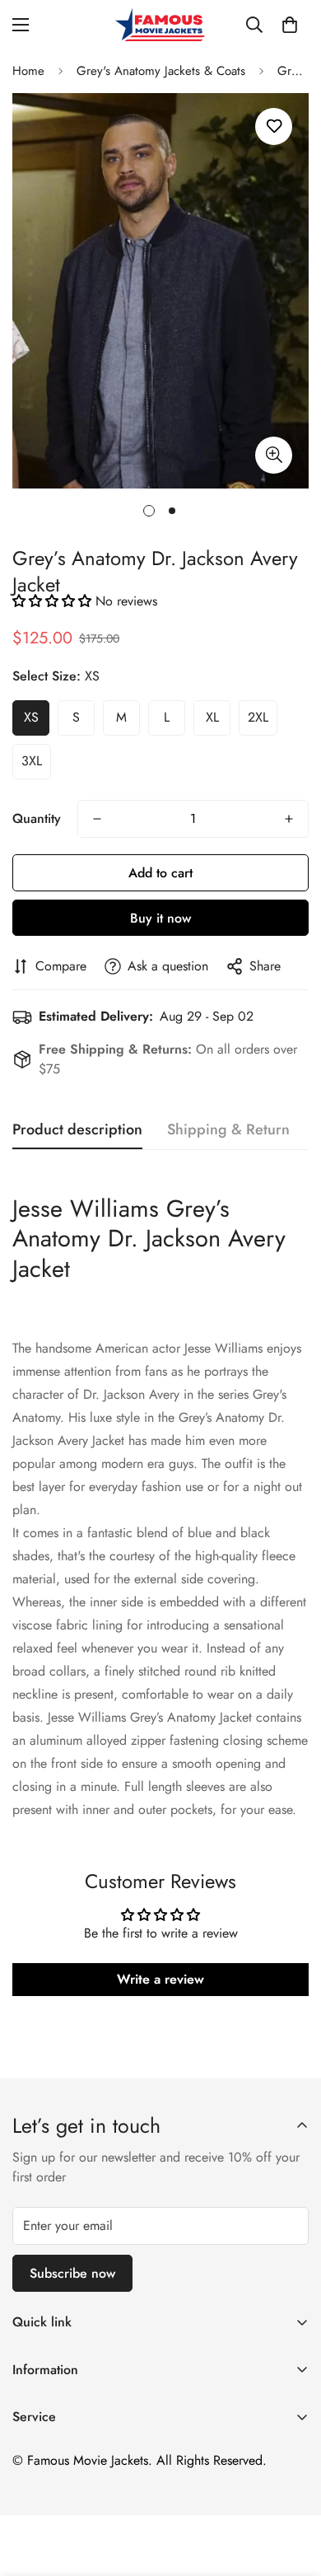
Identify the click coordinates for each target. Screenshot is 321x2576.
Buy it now (160, 918)
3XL (32, 761)
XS (31, 717)
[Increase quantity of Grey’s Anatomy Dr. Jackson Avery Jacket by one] (289, 819)
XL (212, 717)
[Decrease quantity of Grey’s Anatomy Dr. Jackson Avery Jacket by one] (97, 819)
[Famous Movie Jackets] (160, 25)
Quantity (37, 818)
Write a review (160, 1979)
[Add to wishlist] (274, 126)
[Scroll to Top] (291, 2489)
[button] (290, 25)
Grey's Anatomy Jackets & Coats (161, 71)
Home (28, 71)
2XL (258, 717)
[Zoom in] (274, 455)
